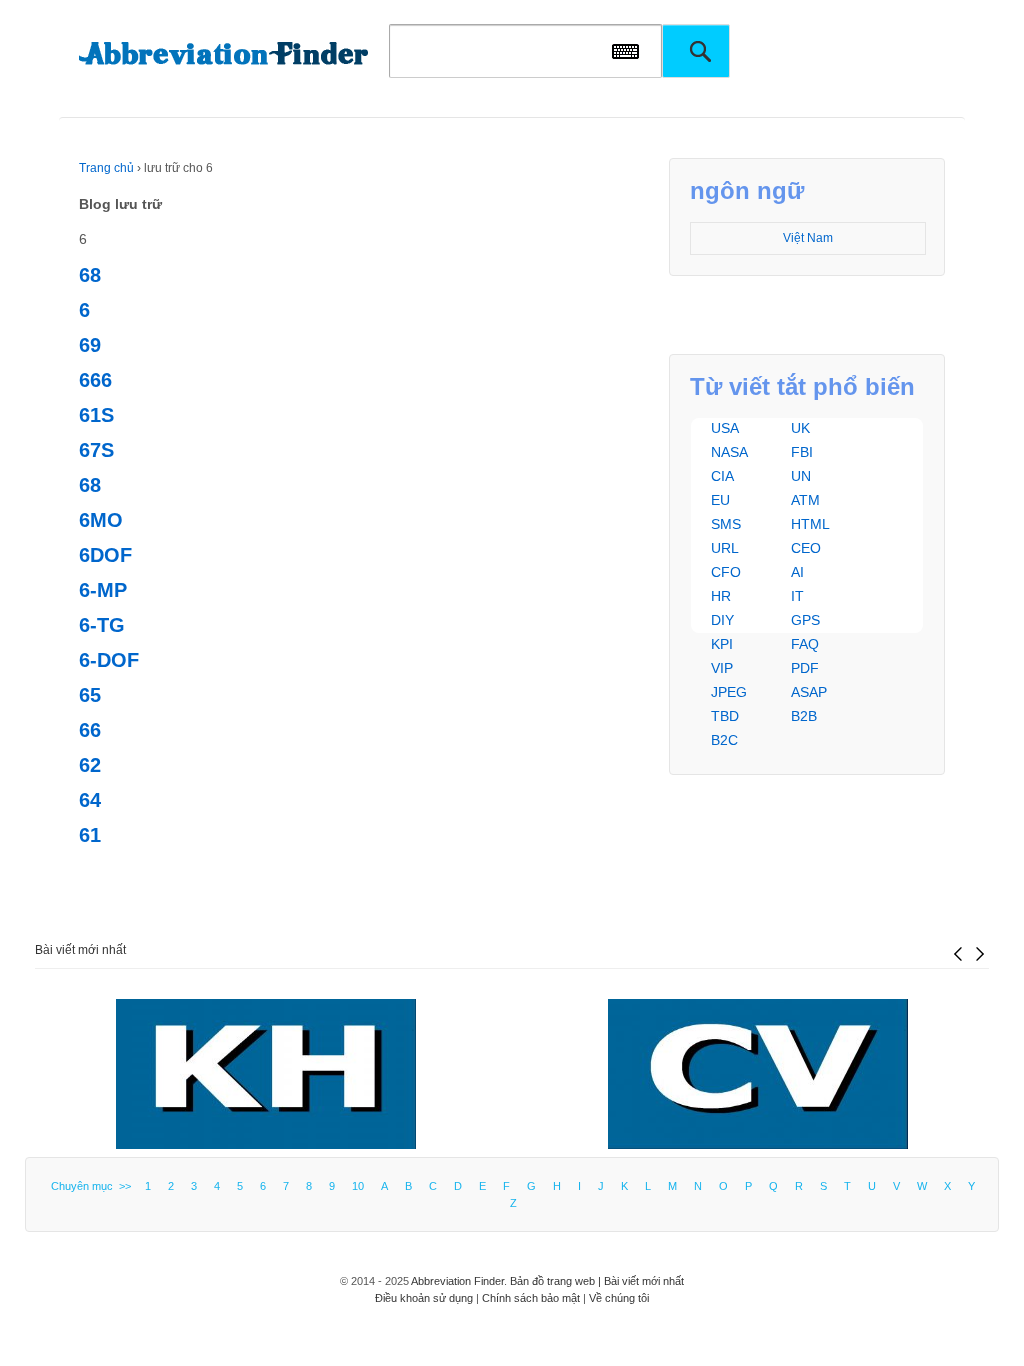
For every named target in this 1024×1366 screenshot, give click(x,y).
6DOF (105, 555)
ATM (805, 500)
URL (725, 548)
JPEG (729, 692)
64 (90, 800)
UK (800, 428)
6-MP (103, 590)
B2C (724, 740)
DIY (722, 620)
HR (721, 596)
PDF (805, 668)
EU (720, 500)
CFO (726, 572)
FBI (802, 452)
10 (358, 1186)
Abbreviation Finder (457, 1281)
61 (90, 835)
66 (90, 730)
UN (801, 476)
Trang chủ (106, 168)
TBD (725, 716)
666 (95, 380)
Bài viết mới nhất (80, 950)
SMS (726, 524)
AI (797, 572)
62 (90, 765)
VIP (722, 668)
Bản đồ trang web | (557, 1281)
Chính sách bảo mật (531, 1298)
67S (96, 450)
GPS (805, 620)
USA (725, 428)
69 (90, 345)
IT (797, 596)
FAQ (805, 644)
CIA (722, 476)
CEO (806, 548)
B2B (804, 716)
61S (96, 415)
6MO (101, 520)
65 (90, 695)
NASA (729, 452)
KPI (722, 644)
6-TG (102, 625)
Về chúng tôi (619, 1298)
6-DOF (109, 660)
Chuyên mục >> (94, 1186)
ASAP (809, 692)
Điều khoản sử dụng (424, 1298)
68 (90, 275)
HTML (810, 524)
